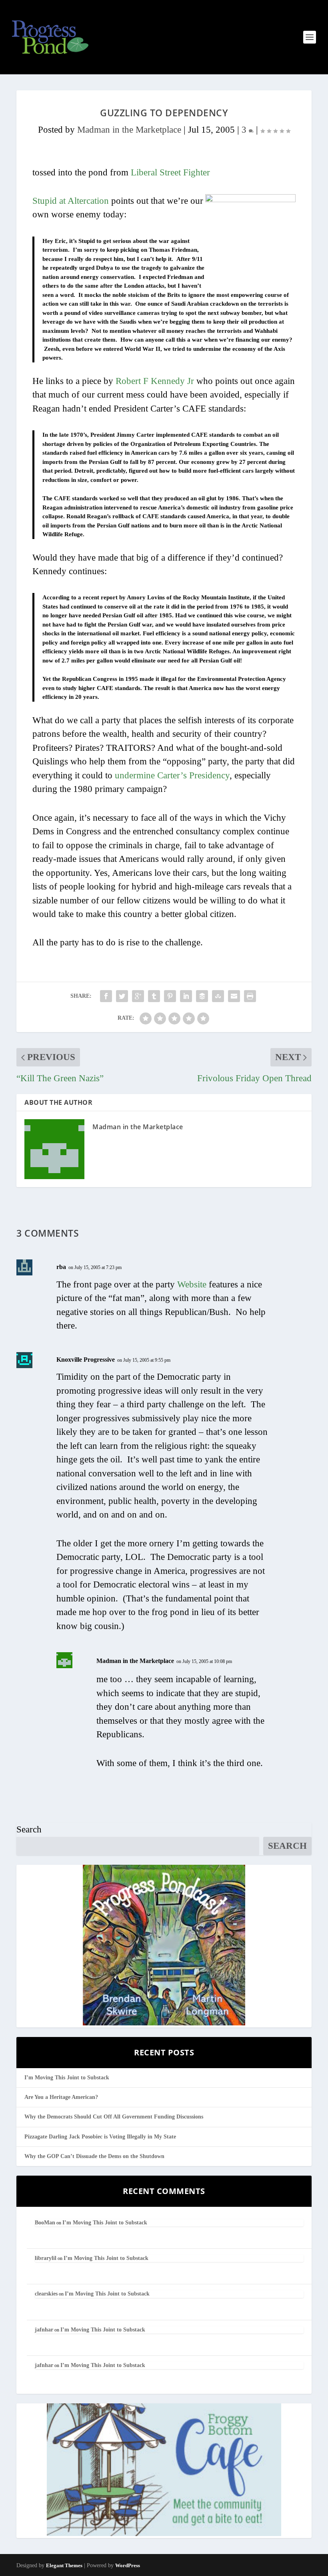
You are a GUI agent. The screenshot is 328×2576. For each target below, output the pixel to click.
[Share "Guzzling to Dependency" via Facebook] (106, 996)
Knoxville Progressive (86, 1360)
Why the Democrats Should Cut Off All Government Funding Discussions (114, 2117)
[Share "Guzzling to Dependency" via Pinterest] (170, 996)
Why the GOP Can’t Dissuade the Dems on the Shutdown (94, 2156)
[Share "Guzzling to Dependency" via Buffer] (202, 996)
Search (29, 1829)
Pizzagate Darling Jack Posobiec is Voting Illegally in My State (100, 2137)
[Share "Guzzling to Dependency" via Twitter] (122, 996)
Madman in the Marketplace (129, 130)
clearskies (46, 2294)
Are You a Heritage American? (61, 2097)
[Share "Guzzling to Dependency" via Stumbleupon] (218, 996)
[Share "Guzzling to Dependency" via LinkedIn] (186, 996)
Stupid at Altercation (71, 201)
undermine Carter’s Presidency (172, 775)
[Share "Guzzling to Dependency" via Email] (234, 996)
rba (61, 1267)
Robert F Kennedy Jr (155, 381)
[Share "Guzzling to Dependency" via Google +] (138, 996)
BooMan (45, 2223)
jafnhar (44, 2330)
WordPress (128, 2565)
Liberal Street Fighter (170, 172)
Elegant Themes (64, 2565)
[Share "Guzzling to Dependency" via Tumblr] (154, 996)
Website (192, 1284)
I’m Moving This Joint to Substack (67, 2078)
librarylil (46, 2258)
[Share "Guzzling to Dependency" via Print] (250, 996)
